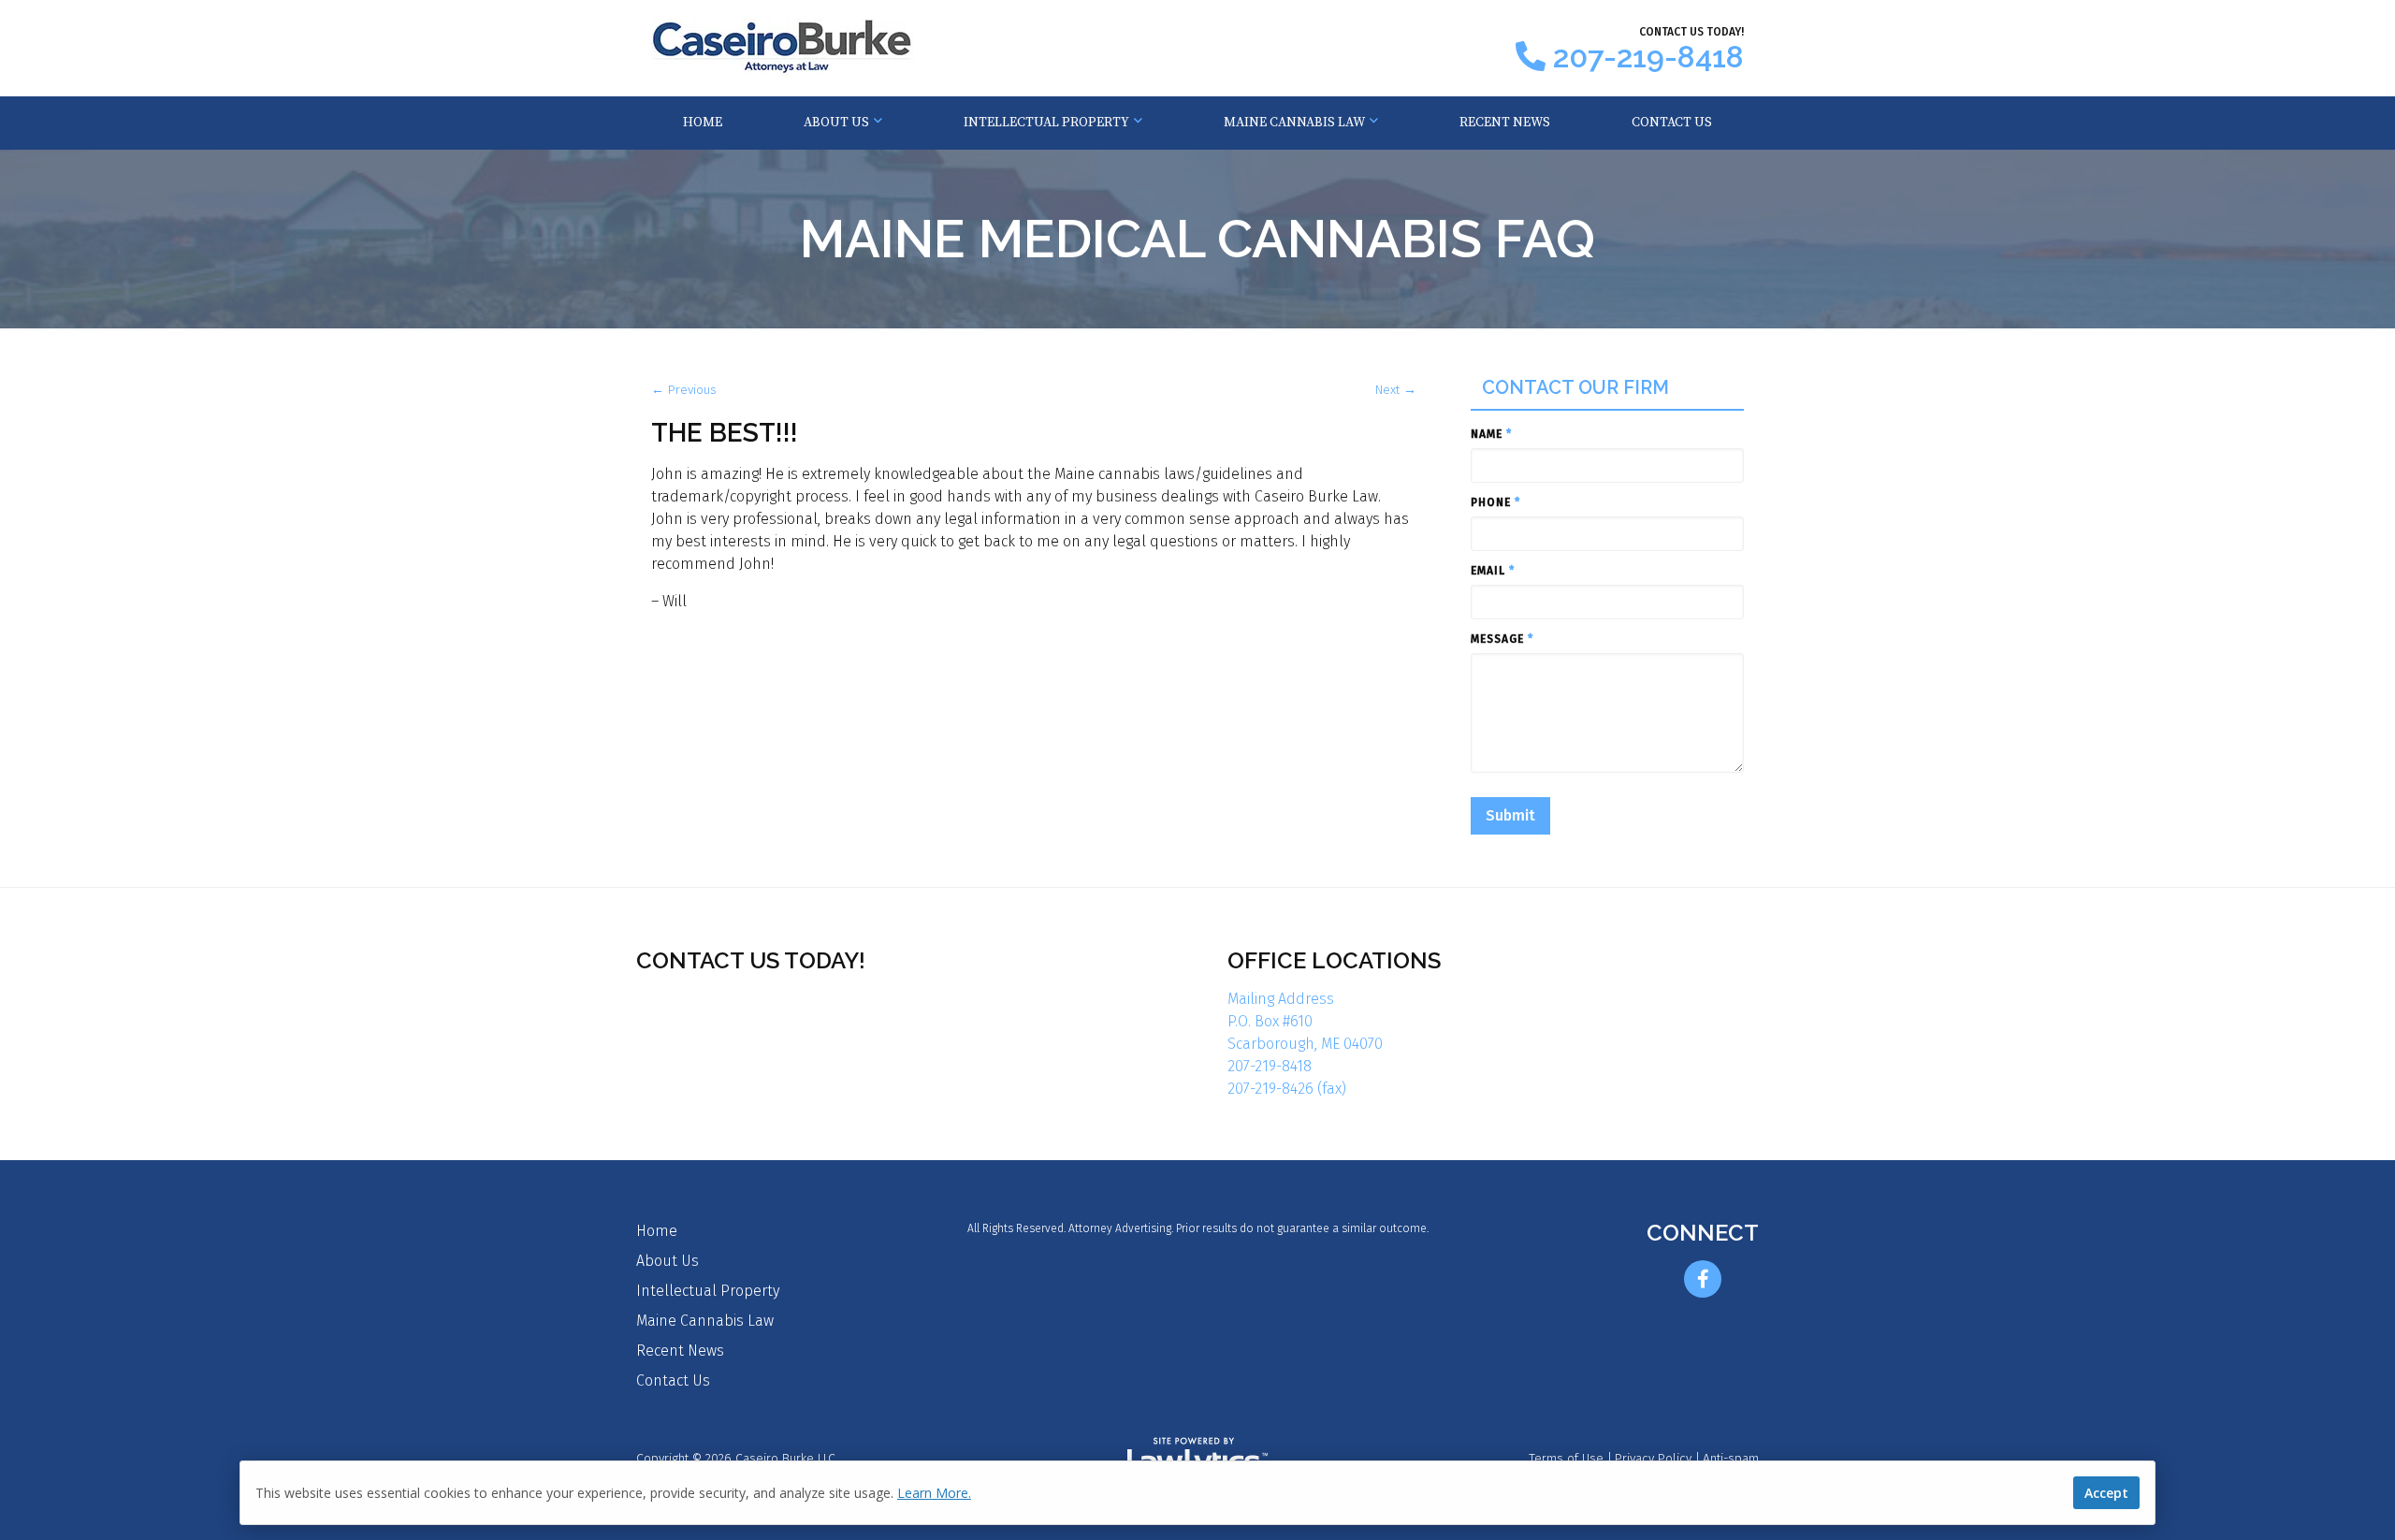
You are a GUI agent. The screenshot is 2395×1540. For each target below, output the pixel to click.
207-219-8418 (1648, 57)
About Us (836, 123)
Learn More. (934, 1493)
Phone (1495, 502)
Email (1493, 571)
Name (1491, 434)
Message (1502, 639)
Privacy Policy (1653, 1458)
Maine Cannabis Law (1294, 123)
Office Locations (1334, 960)
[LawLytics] (1197, 1459)
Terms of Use (1566, 1458)
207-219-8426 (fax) (1287, 1089)
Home (703, 123)
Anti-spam (1731, 1458)
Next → (1396, 390)
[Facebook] (1703, 1279)
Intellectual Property (1046, 123)
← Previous (684, 390)
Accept (2106, 1493)
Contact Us (1672, 123)
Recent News (1505, 123)
